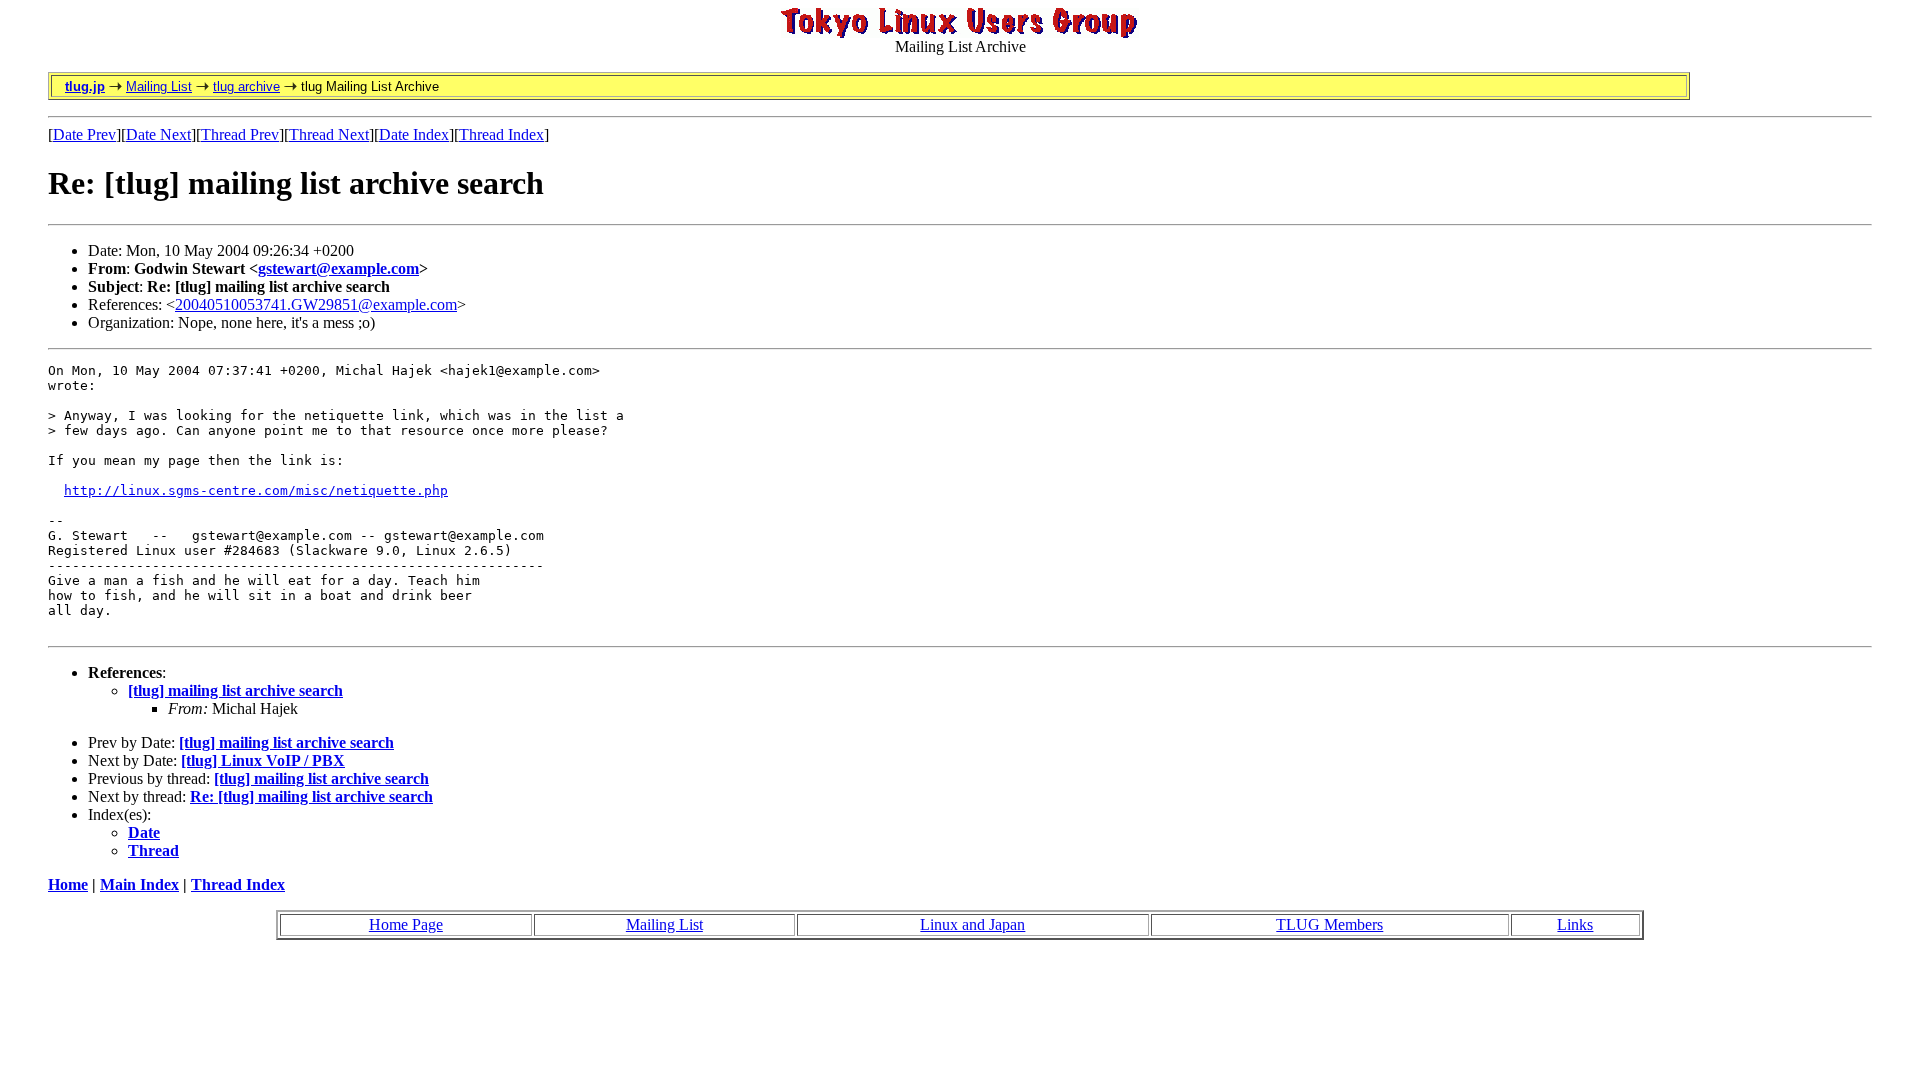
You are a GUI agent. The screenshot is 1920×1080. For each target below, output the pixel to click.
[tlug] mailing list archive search (235, 690)
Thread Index (501, 134)
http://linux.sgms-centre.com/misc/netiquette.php (256, 490)
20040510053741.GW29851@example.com (316, 304)
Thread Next (329, 134)
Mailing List (159, 86)
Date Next (158, 134)
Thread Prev (240, 134)
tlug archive (246, 86)
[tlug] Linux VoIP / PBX (263, 760)
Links (1575, 924)
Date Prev (84, 134)
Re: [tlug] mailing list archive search (311, 796)
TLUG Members (1329, 924)
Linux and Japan (972, 924)
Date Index (414, 134)
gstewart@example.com (338, 268)
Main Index (139, 884)
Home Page (406, 924)
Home (68, 884)
